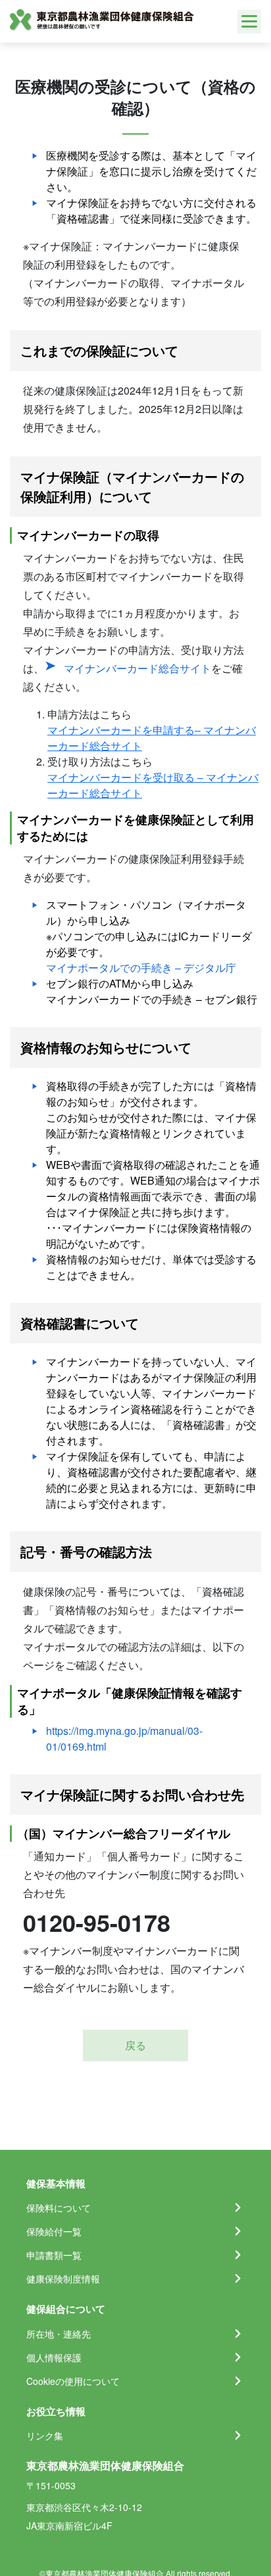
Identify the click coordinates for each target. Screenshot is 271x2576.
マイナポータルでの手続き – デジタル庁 (141, 968)
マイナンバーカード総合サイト (137, 668)
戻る (135, 2045)
